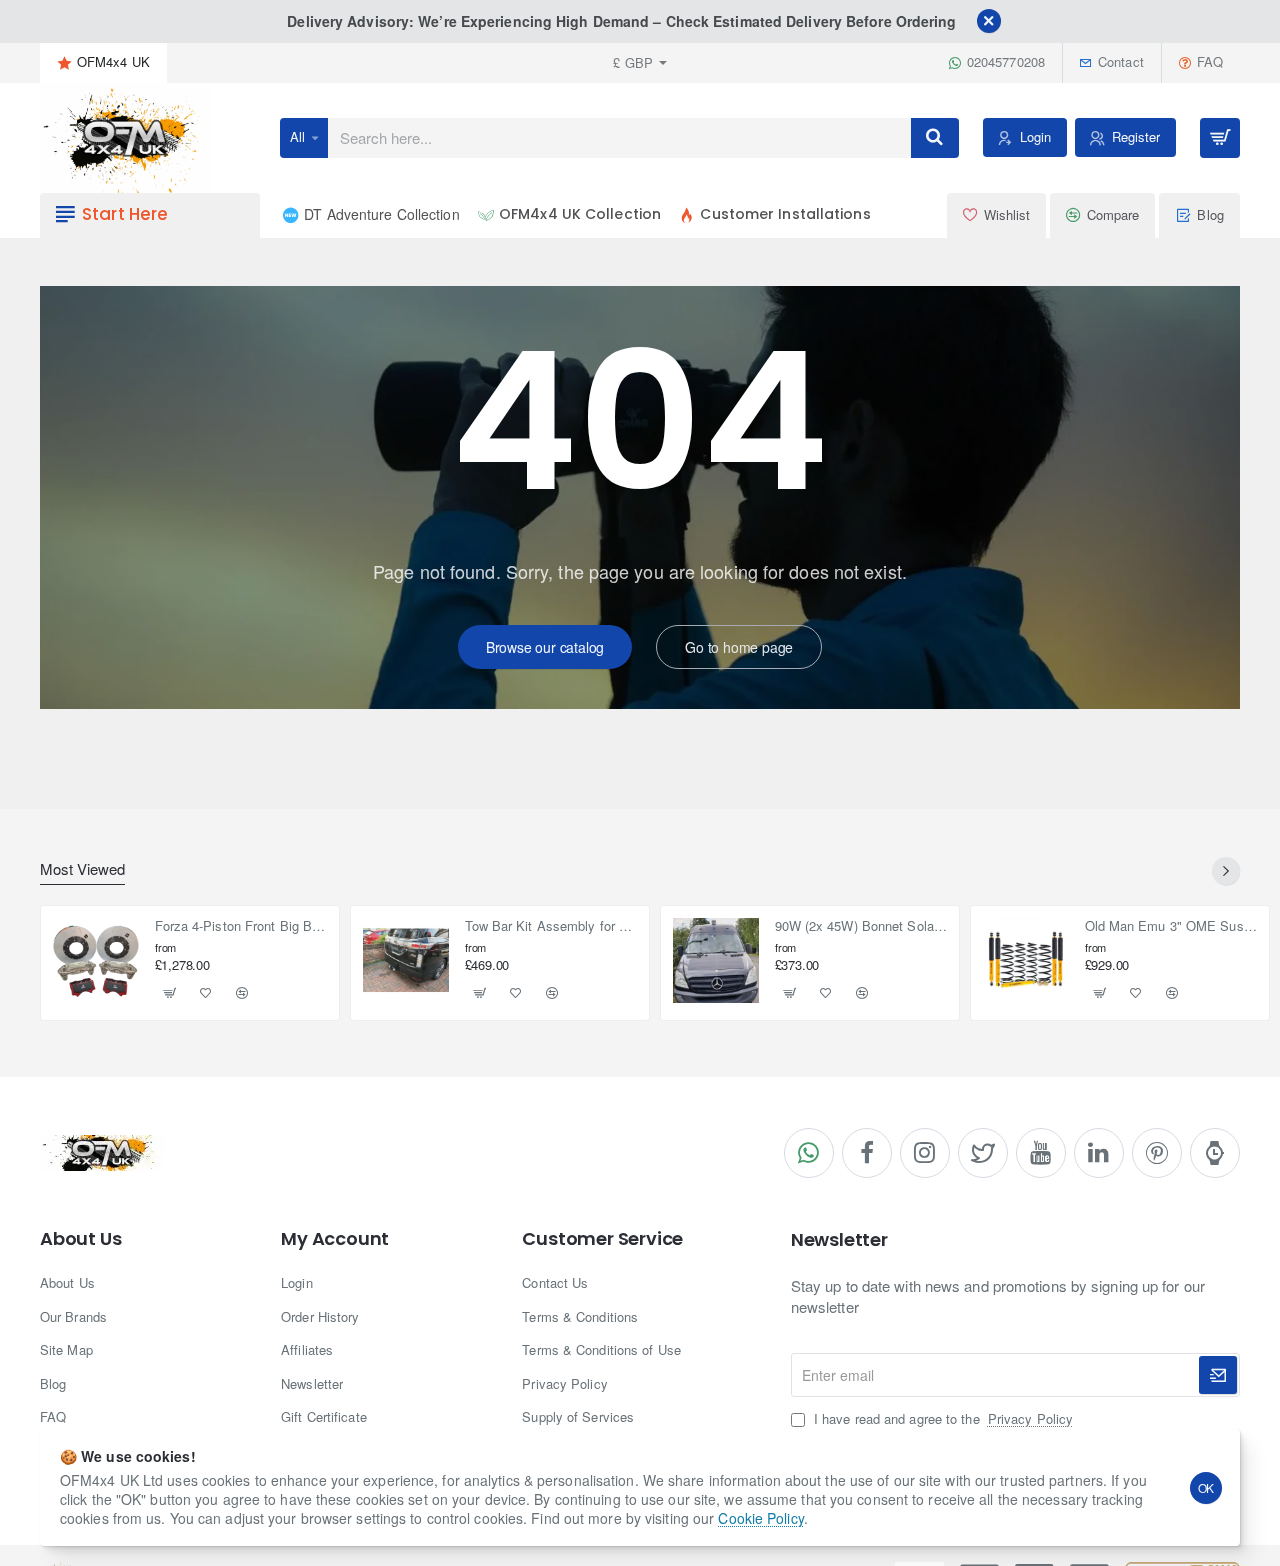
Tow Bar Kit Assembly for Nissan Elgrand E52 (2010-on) (551, 926)
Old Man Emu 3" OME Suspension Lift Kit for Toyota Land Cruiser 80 (1171, 926)
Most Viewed (82, 869)
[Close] (989, 21)
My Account (335, 1239)
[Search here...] (935, 138)
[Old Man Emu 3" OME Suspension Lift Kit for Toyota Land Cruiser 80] (1026, 961)
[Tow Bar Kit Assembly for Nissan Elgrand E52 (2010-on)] (406, 961)
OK (1206, 1487)
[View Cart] (1220, 138)
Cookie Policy (760, 1518)
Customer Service (602, 1239)
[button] (170, 993)
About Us (80, 1239)
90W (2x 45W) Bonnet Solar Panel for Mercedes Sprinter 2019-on (861, 926)
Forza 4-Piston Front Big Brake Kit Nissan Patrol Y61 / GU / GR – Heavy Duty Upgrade (241, 926)
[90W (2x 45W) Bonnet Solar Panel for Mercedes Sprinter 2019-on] (716, 961)
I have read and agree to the (941, 1419)
